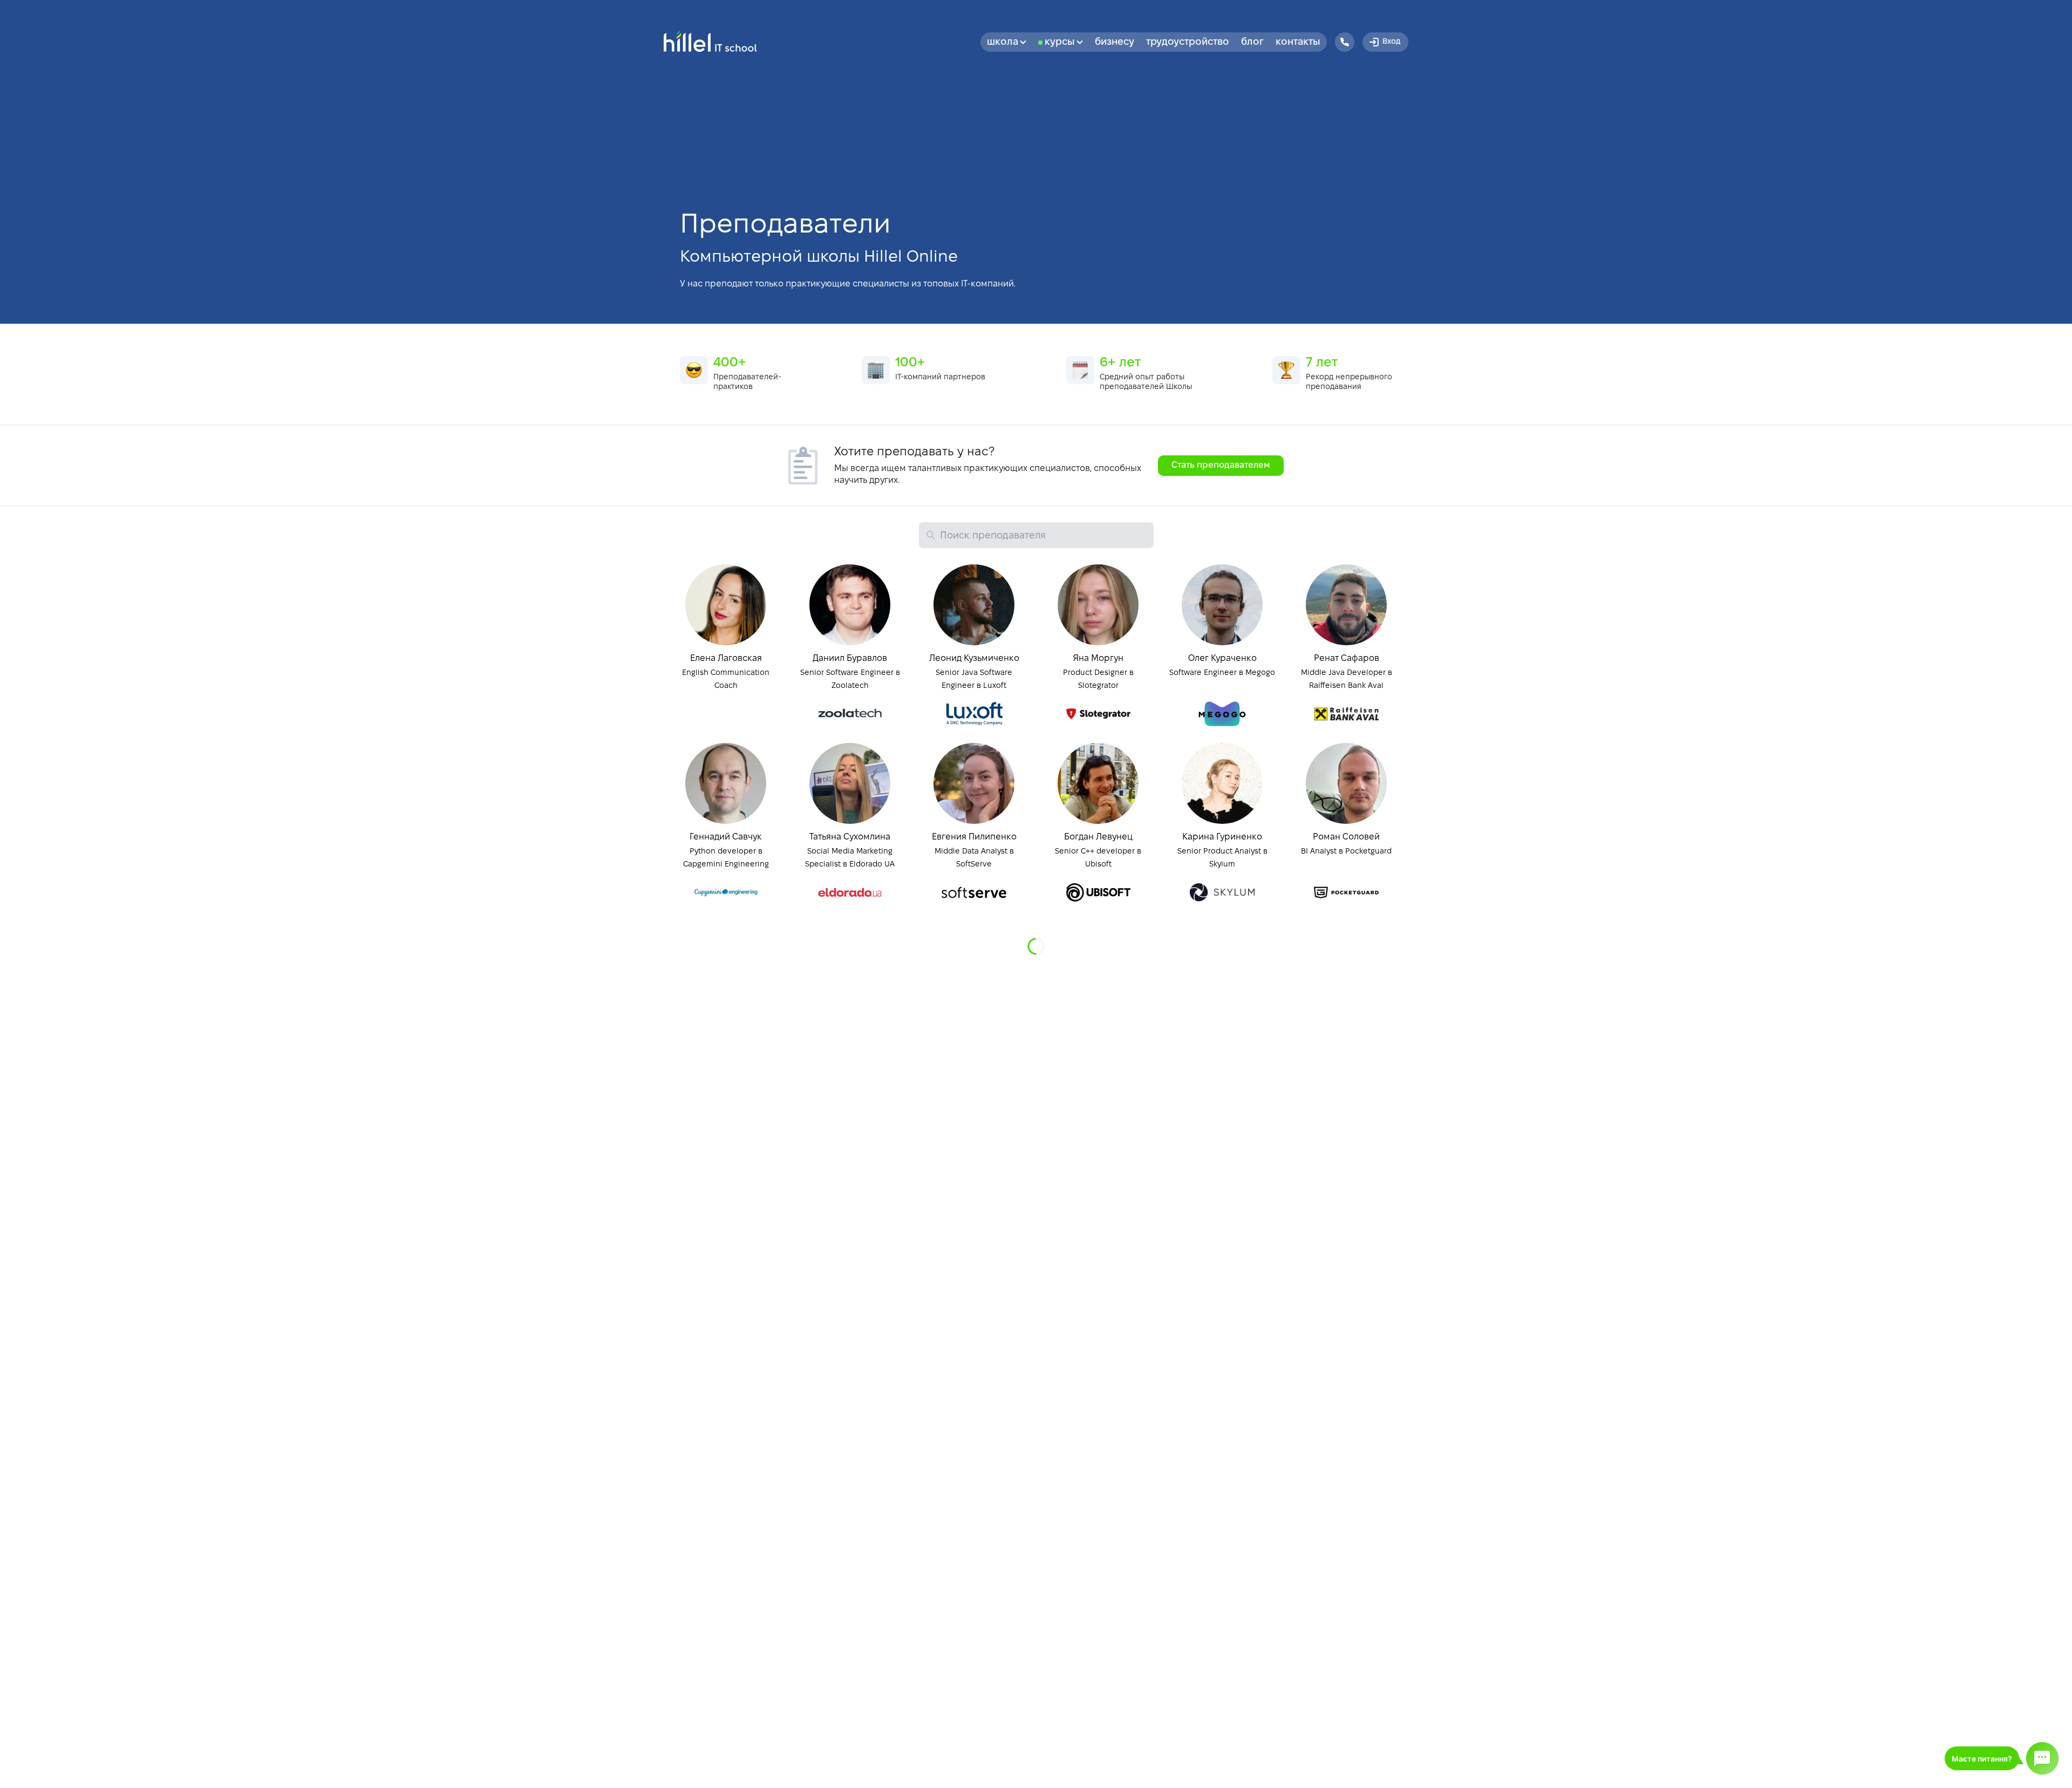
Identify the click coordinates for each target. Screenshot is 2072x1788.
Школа (1003, 42)
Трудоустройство (1188, 42)
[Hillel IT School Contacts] (1345, 42)
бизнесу (1115, 42)
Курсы (1060, 42)
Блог (1252, 42)
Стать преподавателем (1221, 465)
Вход (1391, 42)
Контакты (1298, 42)
